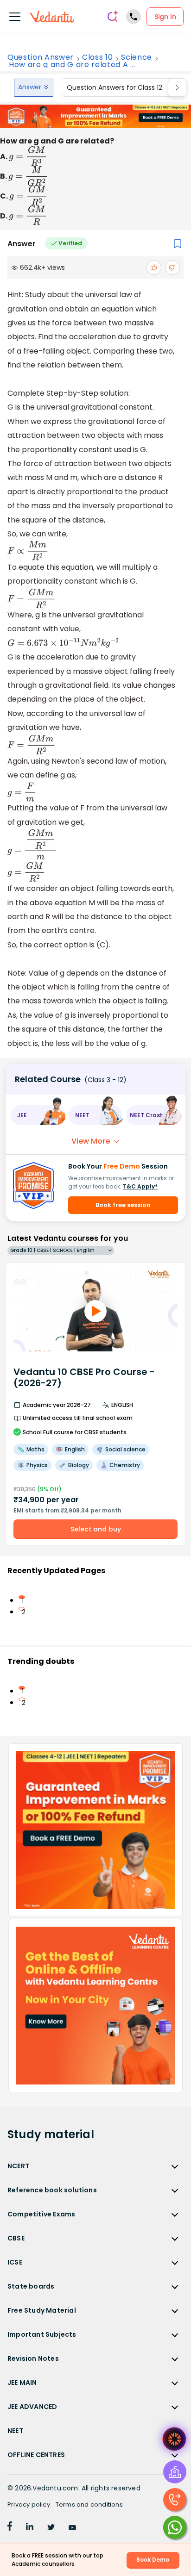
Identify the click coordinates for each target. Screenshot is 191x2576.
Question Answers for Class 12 (115, 87)
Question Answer (41, 57)
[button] (38, 1115)
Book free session (123, 1205)
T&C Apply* (140, 1186)
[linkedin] (30, 2528)
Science (137, 57)
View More (91, 1141)
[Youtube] (72, 2528)
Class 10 (97, 57)
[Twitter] (51, 2528)
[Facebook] (10, 2528)
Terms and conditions (89, 2504)
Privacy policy (29, 2504)
